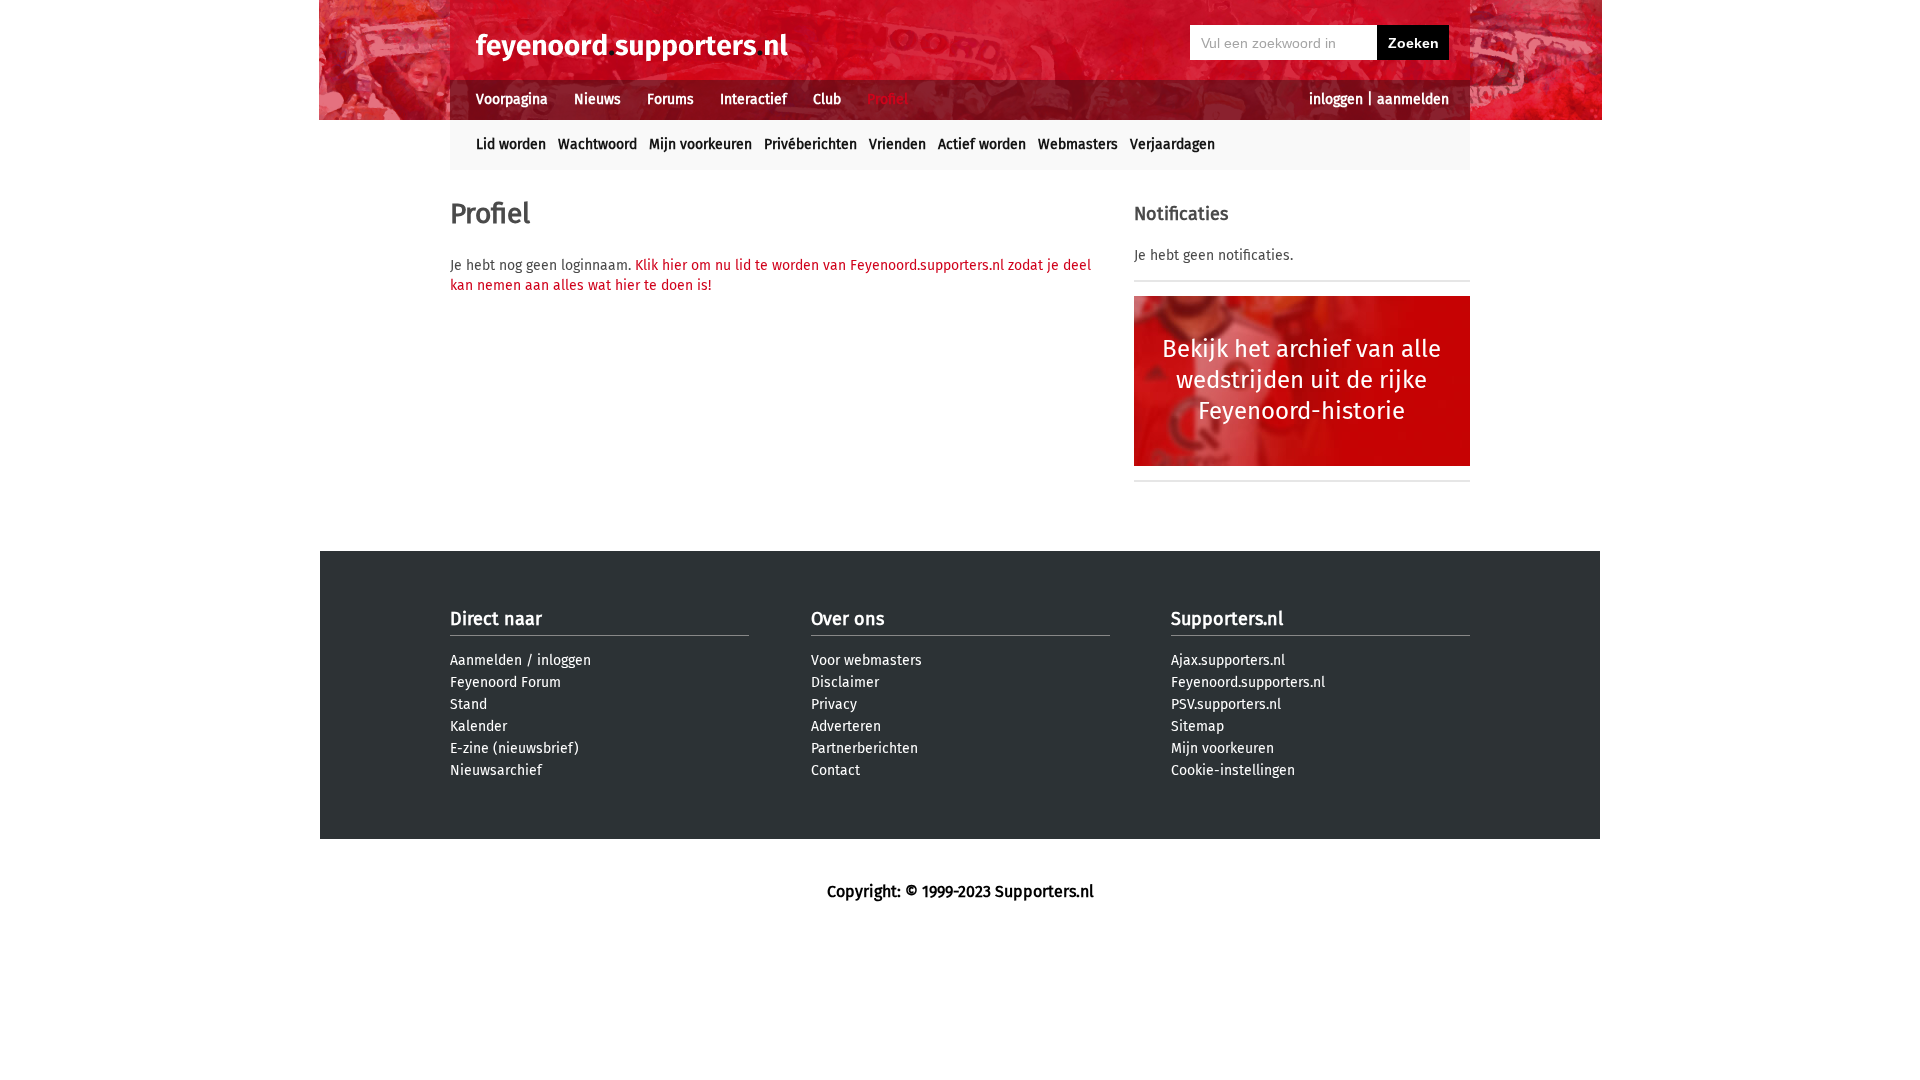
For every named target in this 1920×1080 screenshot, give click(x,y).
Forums (670, 99)
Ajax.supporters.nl (1228, 660)
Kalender (478, 726)
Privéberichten (810, 144)
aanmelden (1413, 99)
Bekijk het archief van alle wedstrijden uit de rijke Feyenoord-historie (1301, 380)
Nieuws (597, 99)
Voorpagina (512, 99)
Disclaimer (845, 682)
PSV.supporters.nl (1226, 704)
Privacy (834, 704)
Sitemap (1197, 726)
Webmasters (1078, 144)
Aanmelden (486, 660)
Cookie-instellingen (1233, 770)
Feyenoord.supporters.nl (1248, 682)
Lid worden (511, 144)
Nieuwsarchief (496, 770)
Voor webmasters (866, 660)
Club (827, 99)
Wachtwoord (597, 144)
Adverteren (846, 726)
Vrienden (897, 144)
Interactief (753, 99)
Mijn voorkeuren (700, 144)
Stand (468, 704)
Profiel (887, 99)
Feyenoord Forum (505, 682)
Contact (835, 770)
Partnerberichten (864, 748)
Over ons (847, 619)
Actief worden (982, 144)
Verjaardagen (1172, 144)
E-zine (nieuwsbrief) (514, 748)
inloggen (1336, 99)
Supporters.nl (1227, 619)
